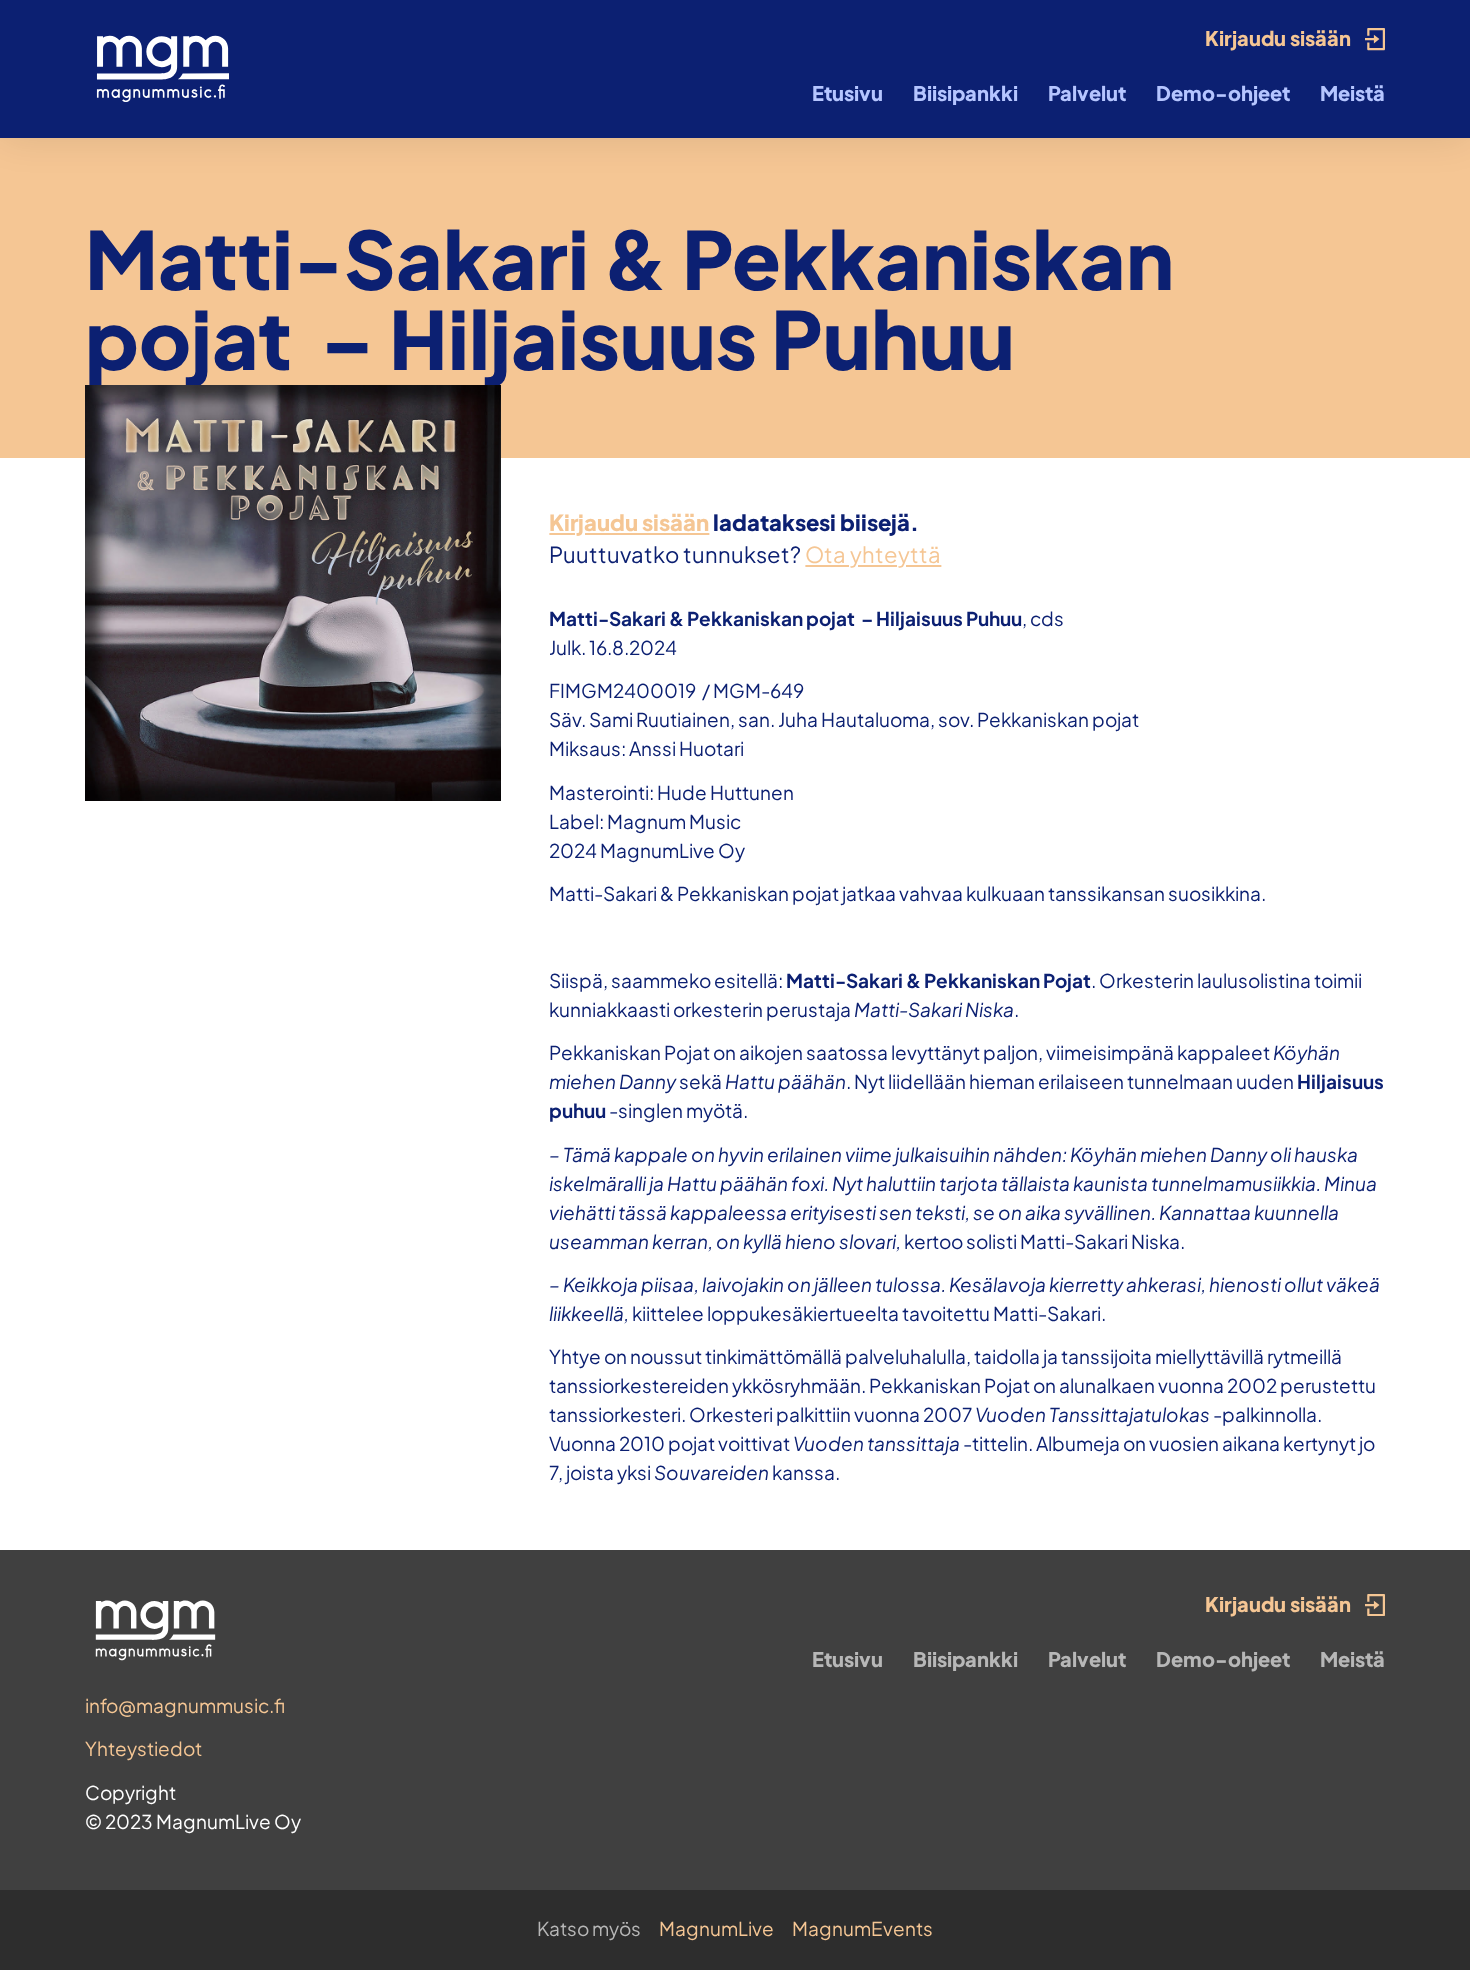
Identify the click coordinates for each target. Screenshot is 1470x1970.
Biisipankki (965, 92)
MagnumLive (716, 1928)
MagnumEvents (862, 1928)
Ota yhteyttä (873, 554)
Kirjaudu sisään (629, 522)
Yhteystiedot (143, 1748)
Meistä (1352, 92)
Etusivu (847, 92)
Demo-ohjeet (1223, 92)
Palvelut (1087, 92)
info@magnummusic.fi (185, 1705)
